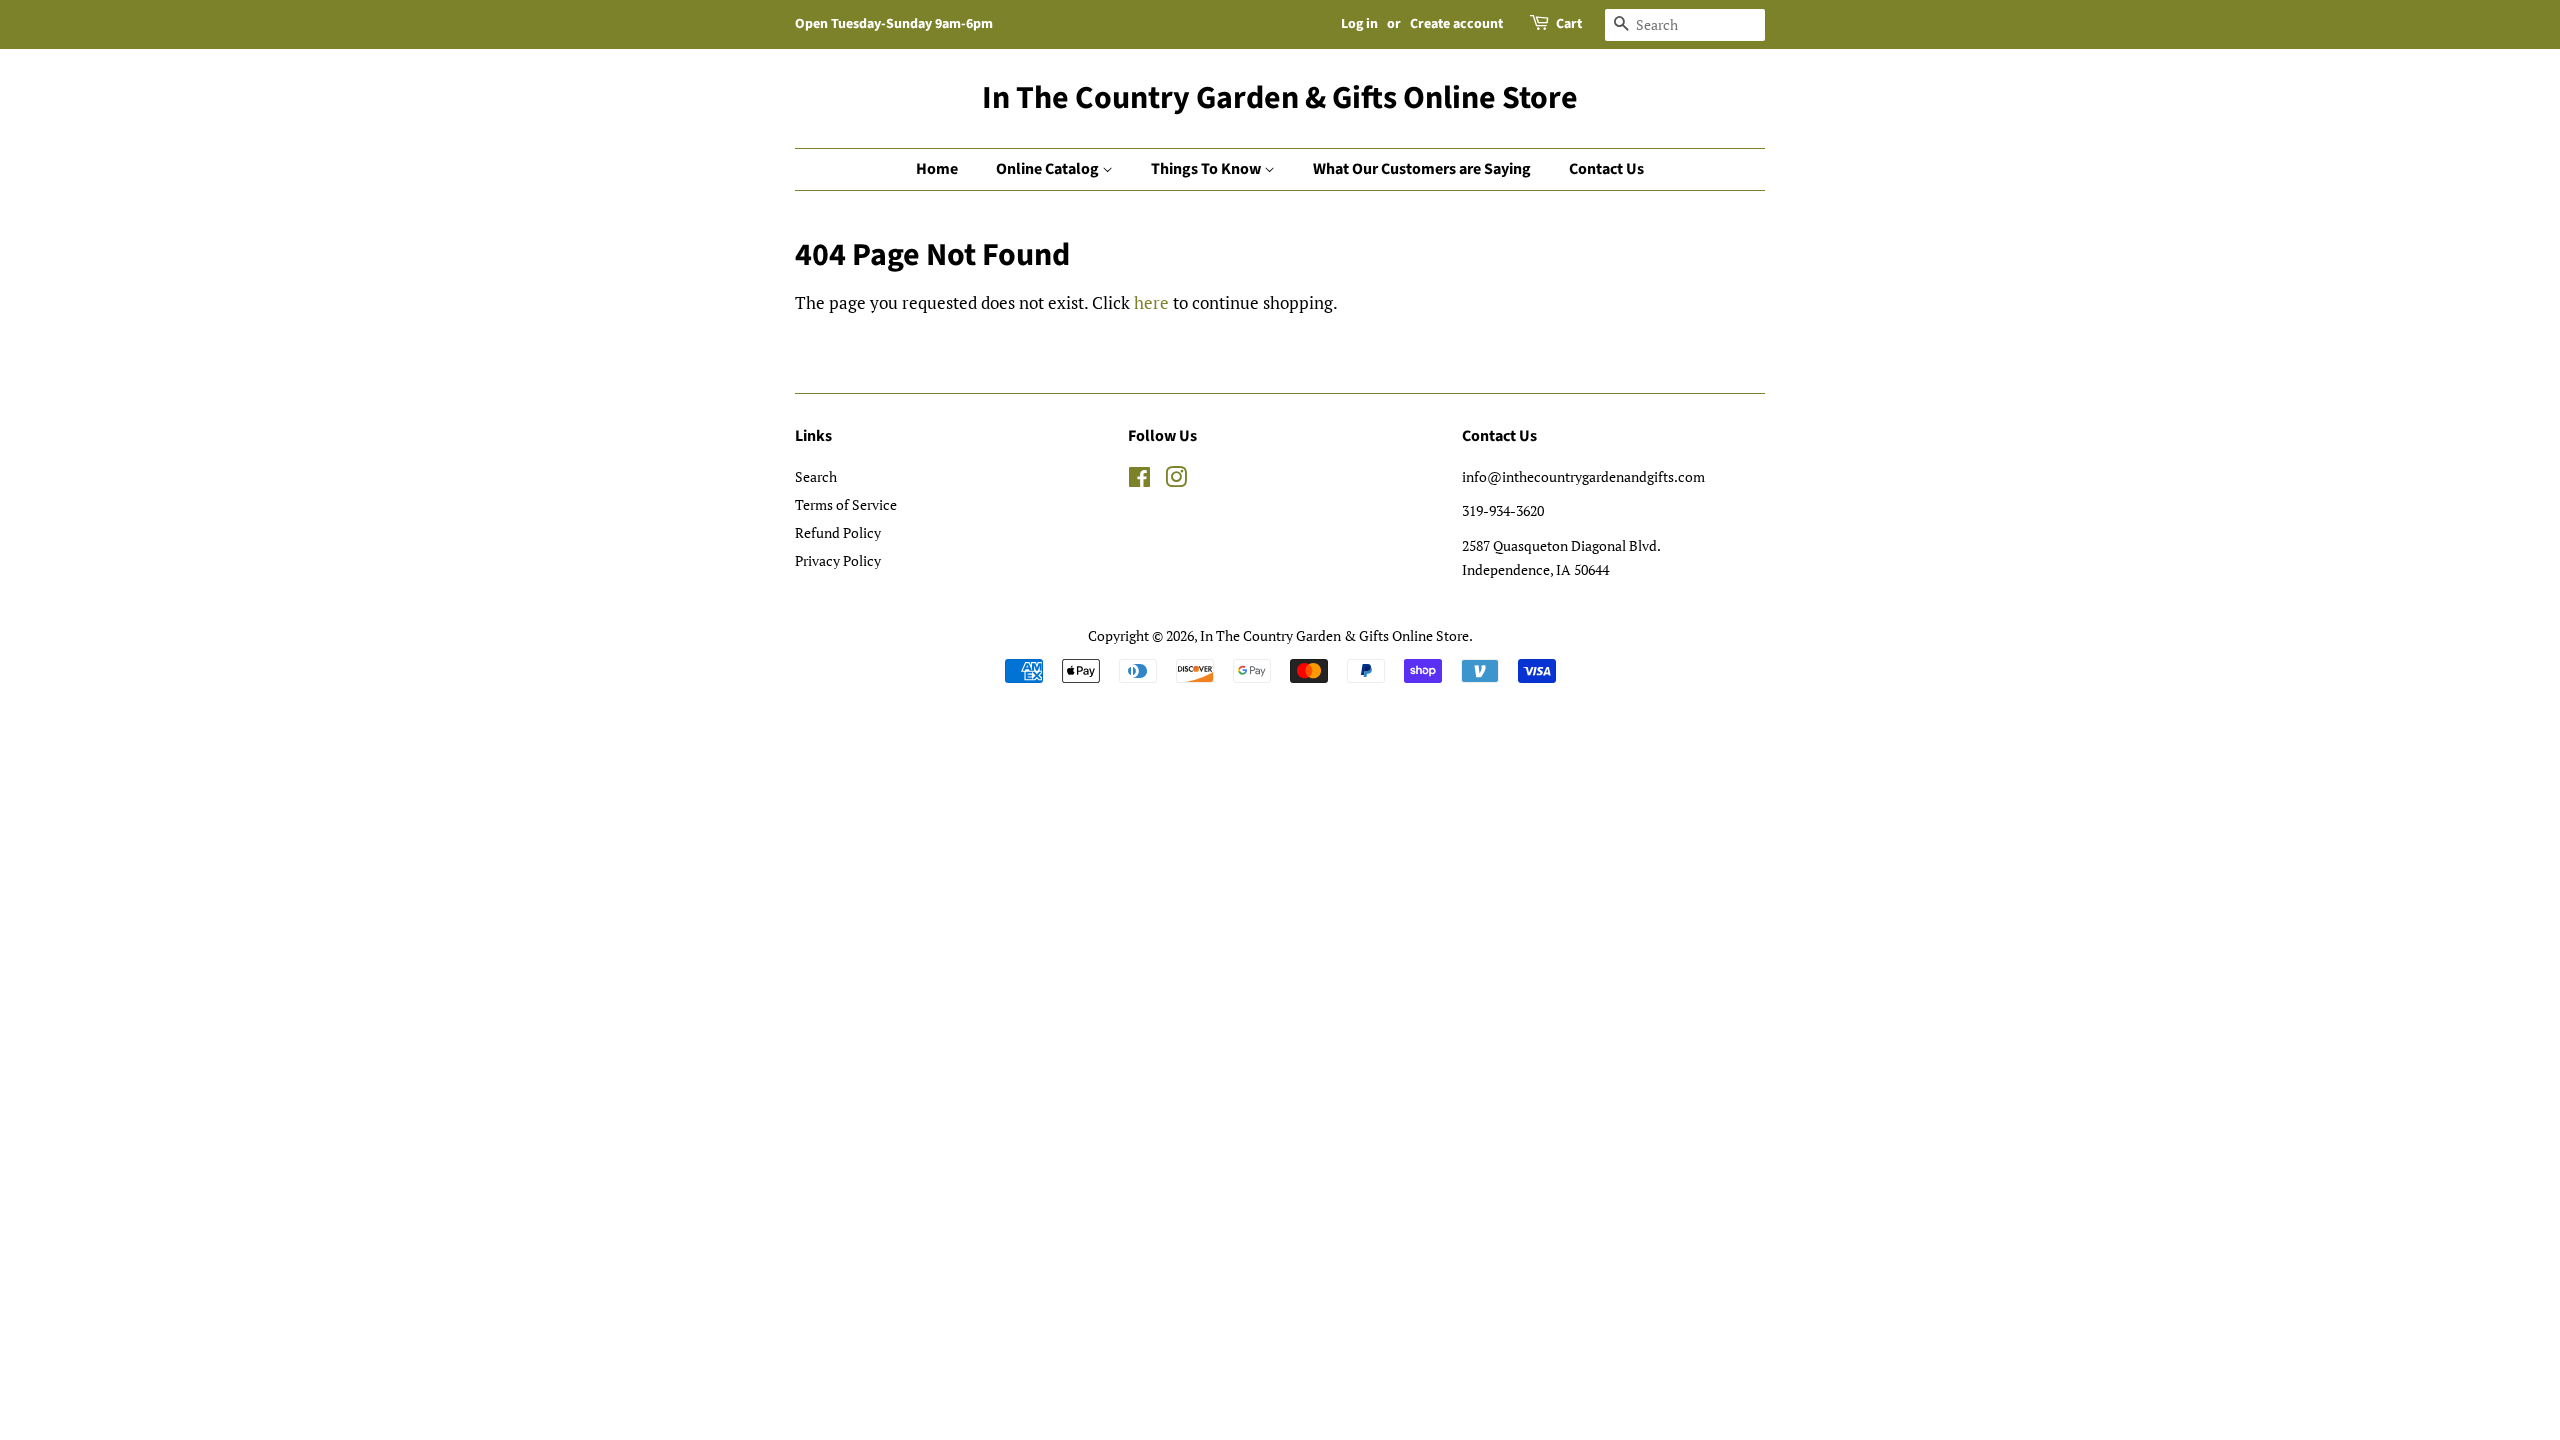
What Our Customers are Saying (1422, 169)
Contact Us (1606, 169)
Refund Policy (838, 532)
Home (937, 169)
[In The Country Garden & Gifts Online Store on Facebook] (1139, 480)
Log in (1359, 24)
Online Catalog (1049, 169)
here (1151, 302)
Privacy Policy (838, 560)
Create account (1456, 24)
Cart (1569, 24)
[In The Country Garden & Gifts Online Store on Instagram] (1176, 480)
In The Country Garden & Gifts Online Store (1280, 98)
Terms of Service (846, 504)
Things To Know (1207, 169)
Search (816, 476)
